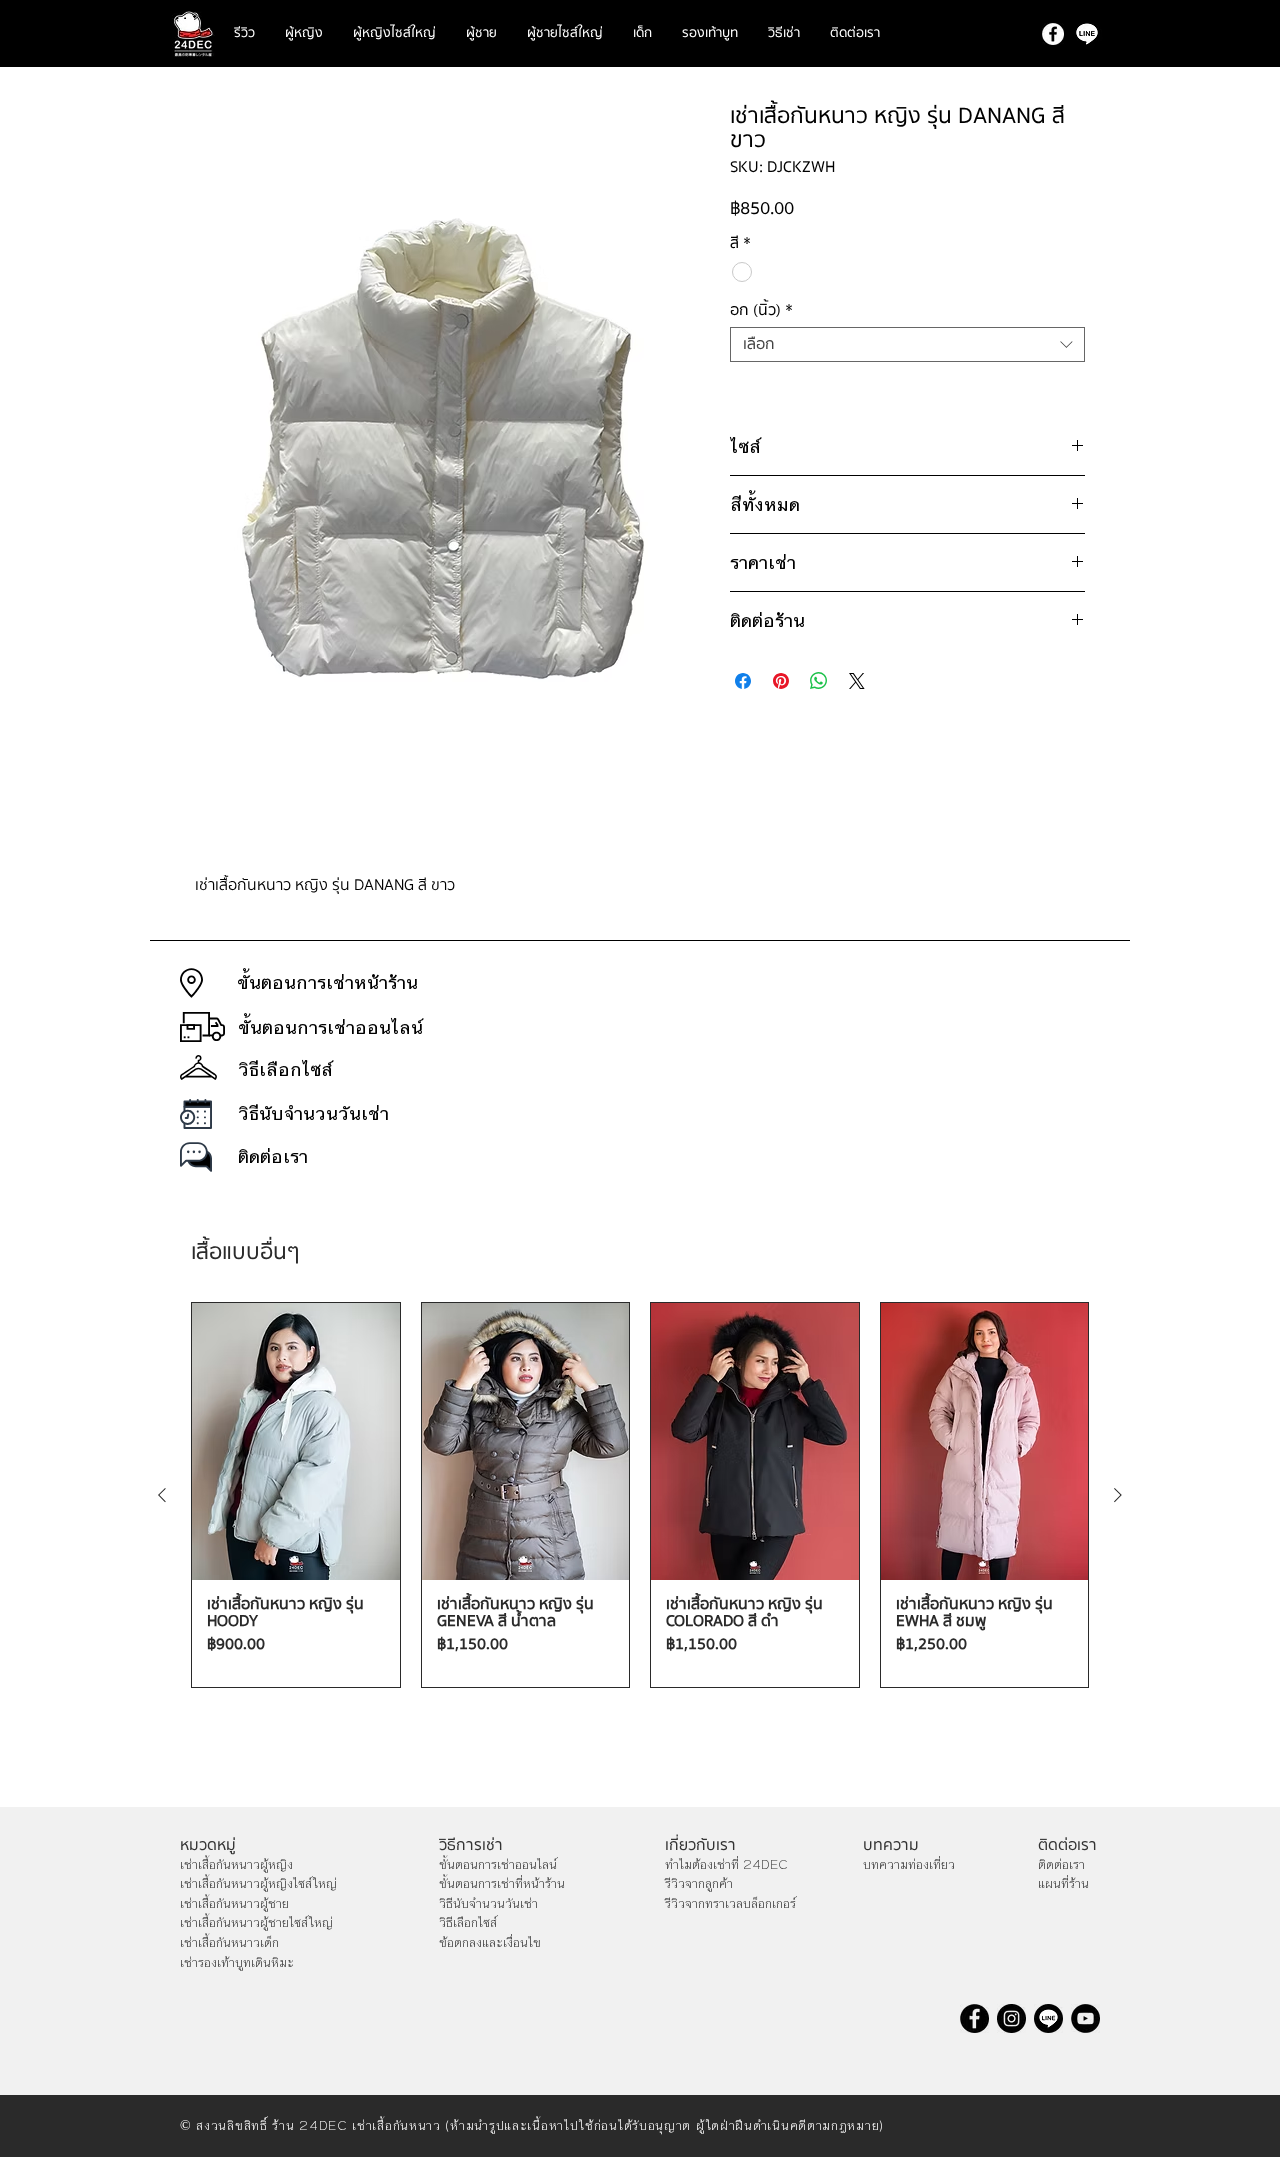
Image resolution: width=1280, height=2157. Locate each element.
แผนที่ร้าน (1063, 1884)
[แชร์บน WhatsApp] (819, 681)
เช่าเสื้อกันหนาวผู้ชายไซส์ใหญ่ (256, 1923)
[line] (1087, 34)
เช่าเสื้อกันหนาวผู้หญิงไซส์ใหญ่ (258, 1884)
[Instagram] (1011, 2018)
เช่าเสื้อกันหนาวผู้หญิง (236, 1865)
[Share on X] (857, 681)
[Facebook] (1053, 34)
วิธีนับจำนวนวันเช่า (488, 1904)
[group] (640, 1495)
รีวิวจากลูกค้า (699, 1884)
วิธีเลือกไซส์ (468, 1923)
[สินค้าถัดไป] (1118, 1495)
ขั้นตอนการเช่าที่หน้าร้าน (502, 1884)
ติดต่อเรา (1061, 1865)
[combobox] (907, 344)
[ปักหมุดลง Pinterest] (781, 681)
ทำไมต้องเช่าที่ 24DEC (726, 1865)
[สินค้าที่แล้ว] (162, 1495)
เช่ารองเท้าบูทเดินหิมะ (237, 1963)
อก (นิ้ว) (761, 310)
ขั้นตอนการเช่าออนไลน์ (498, 1865)
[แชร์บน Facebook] (743, 681)
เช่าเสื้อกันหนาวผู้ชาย (234, 1904)
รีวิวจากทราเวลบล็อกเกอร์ (730, 1904)
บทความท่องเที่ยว (909, 1865)
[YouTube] (1085, 2018)
